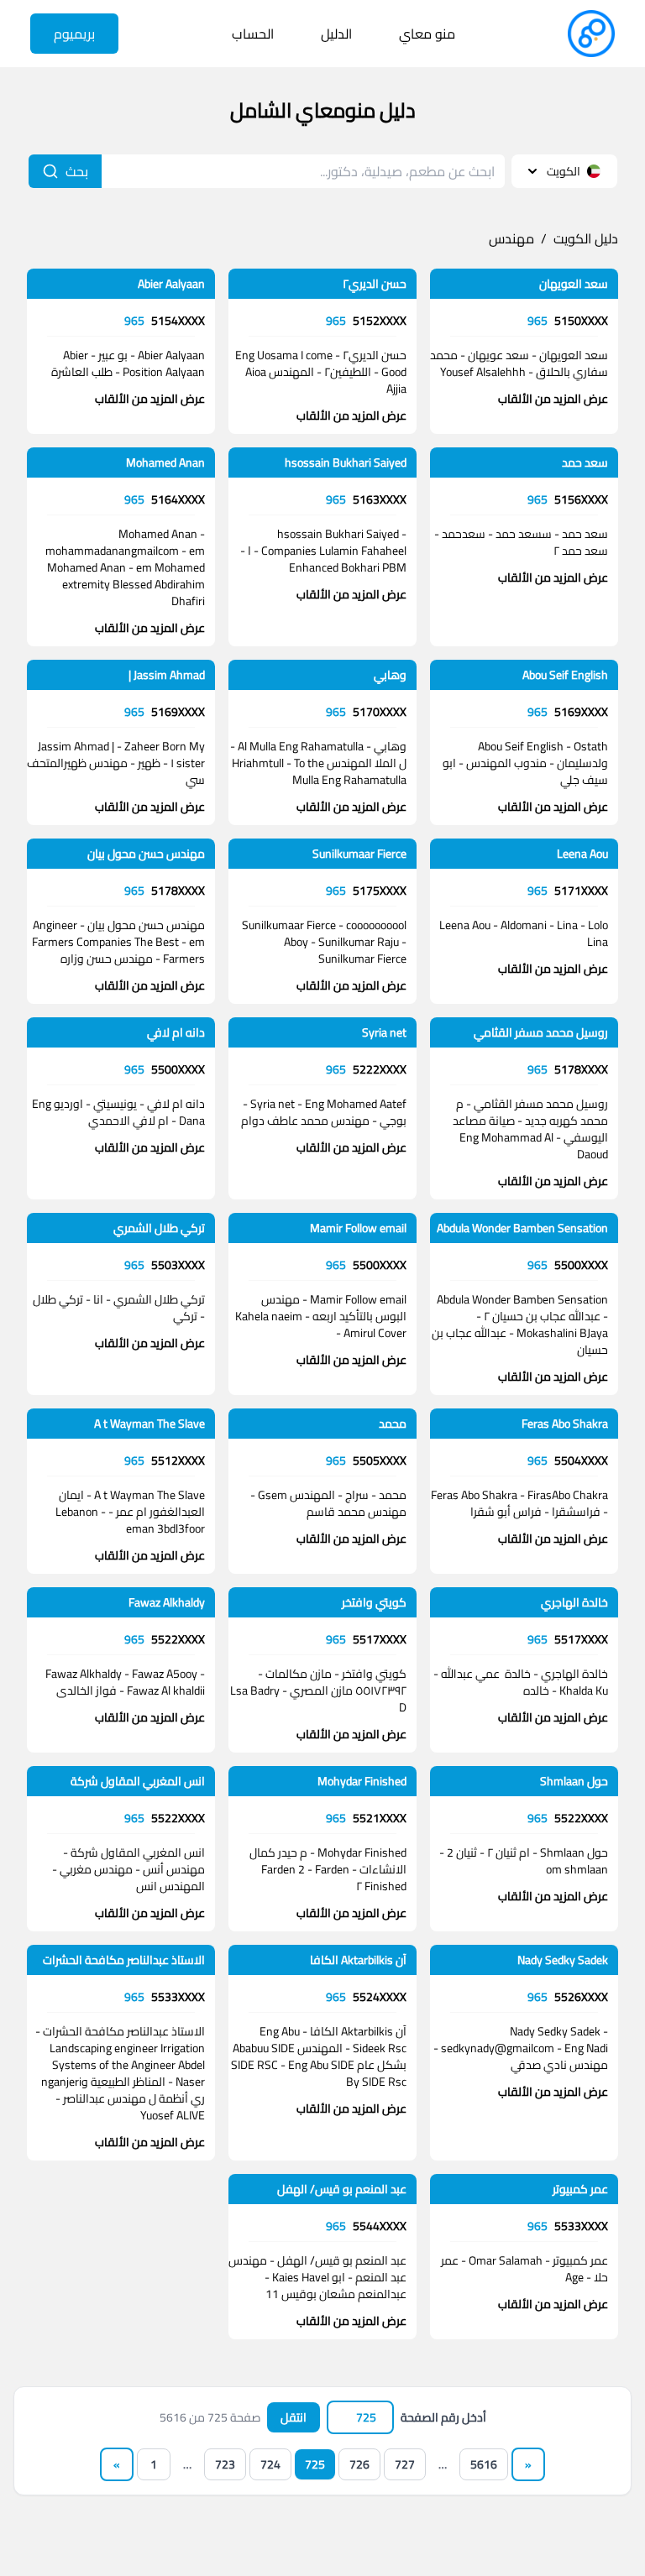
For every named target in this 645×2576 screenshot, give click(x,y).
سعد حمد (585, 462)
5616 (484, 2464)
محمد (393, 1424)
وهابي (390, 675)
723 (225, 2464)
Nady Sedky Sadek (563, 1960)
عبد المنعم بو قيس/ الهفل (342, 2189)
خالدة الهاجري (574, 1602)
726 (359, 2464)
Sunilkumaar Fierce (359, 854)
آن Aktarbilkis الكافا (358, 1960)
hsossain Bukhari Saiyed (346, 462)
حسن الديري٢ (375, 284)
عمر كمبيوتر (580, 2189)
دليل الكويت (586, 238)
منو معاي (427, 34)
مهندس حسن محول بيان (146, 854)
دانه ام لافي (176, 1032)
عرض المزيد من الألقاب (553, 399)
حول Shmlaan (574, 1781)
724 (270, 2464)
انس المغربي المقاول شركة (138, 1781)
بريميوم (74, 34)
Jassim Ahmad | (167, 675)
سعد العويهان (574, 284)
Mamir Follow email (358, 1228)
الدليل (336, 34)
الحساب (253, 34)
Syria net (384, 1032)
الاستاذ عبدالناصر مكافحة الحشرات (124, 1960)
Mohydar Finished (362, 1781)
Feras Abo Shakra (565, 1424)
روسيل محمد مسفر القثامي (541, 1032)
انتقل (294, 2417)
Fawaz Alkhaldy (167, 1602)
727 (405, 2464)
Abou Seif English (565, 675)
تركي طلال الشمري (159, 1228)
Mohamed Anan (165, 462)
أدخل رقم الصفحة (443, 2417)
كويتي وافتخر (374, 1602)
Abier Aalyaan (171, 284)
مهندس (511, 238)
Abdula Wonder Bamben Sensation (522, 1228)
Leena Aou (582, 854)
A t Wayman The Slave (149, 1424)
